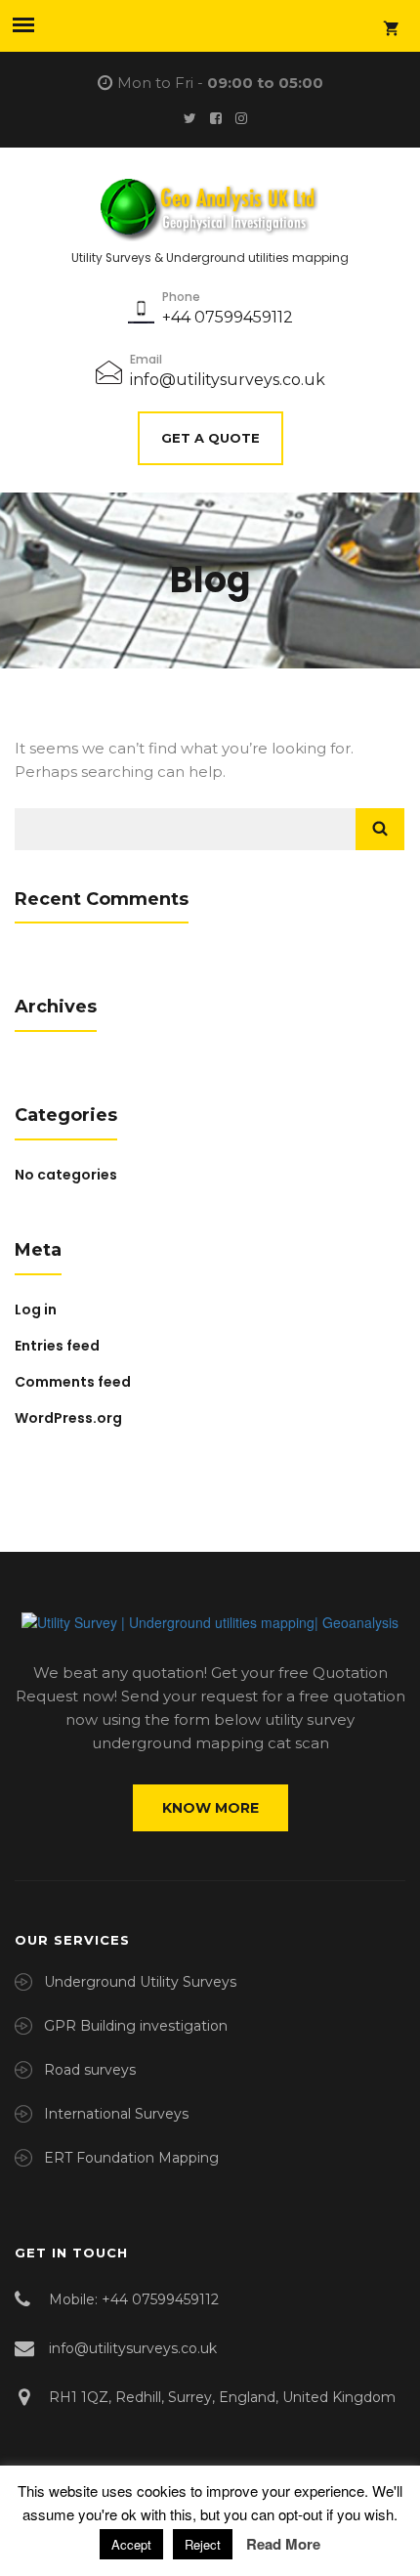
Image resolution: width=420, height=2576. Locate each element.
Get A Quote (210, 438)
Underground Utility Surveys (140, 1982)
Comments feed (73, 1382)
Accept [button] (131, 2544)
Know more (210, 1808)
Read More (283, 2544)
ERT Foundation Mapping (131, 2158)
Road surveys (90, 2070)
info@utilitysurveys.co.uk (228, 380)
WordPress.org (68, 1418)
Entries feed (57, 1346)
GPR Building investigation (136, 2026)
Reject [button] (203, 2544)
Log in (36, 1309)
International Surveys (116, 2114)
